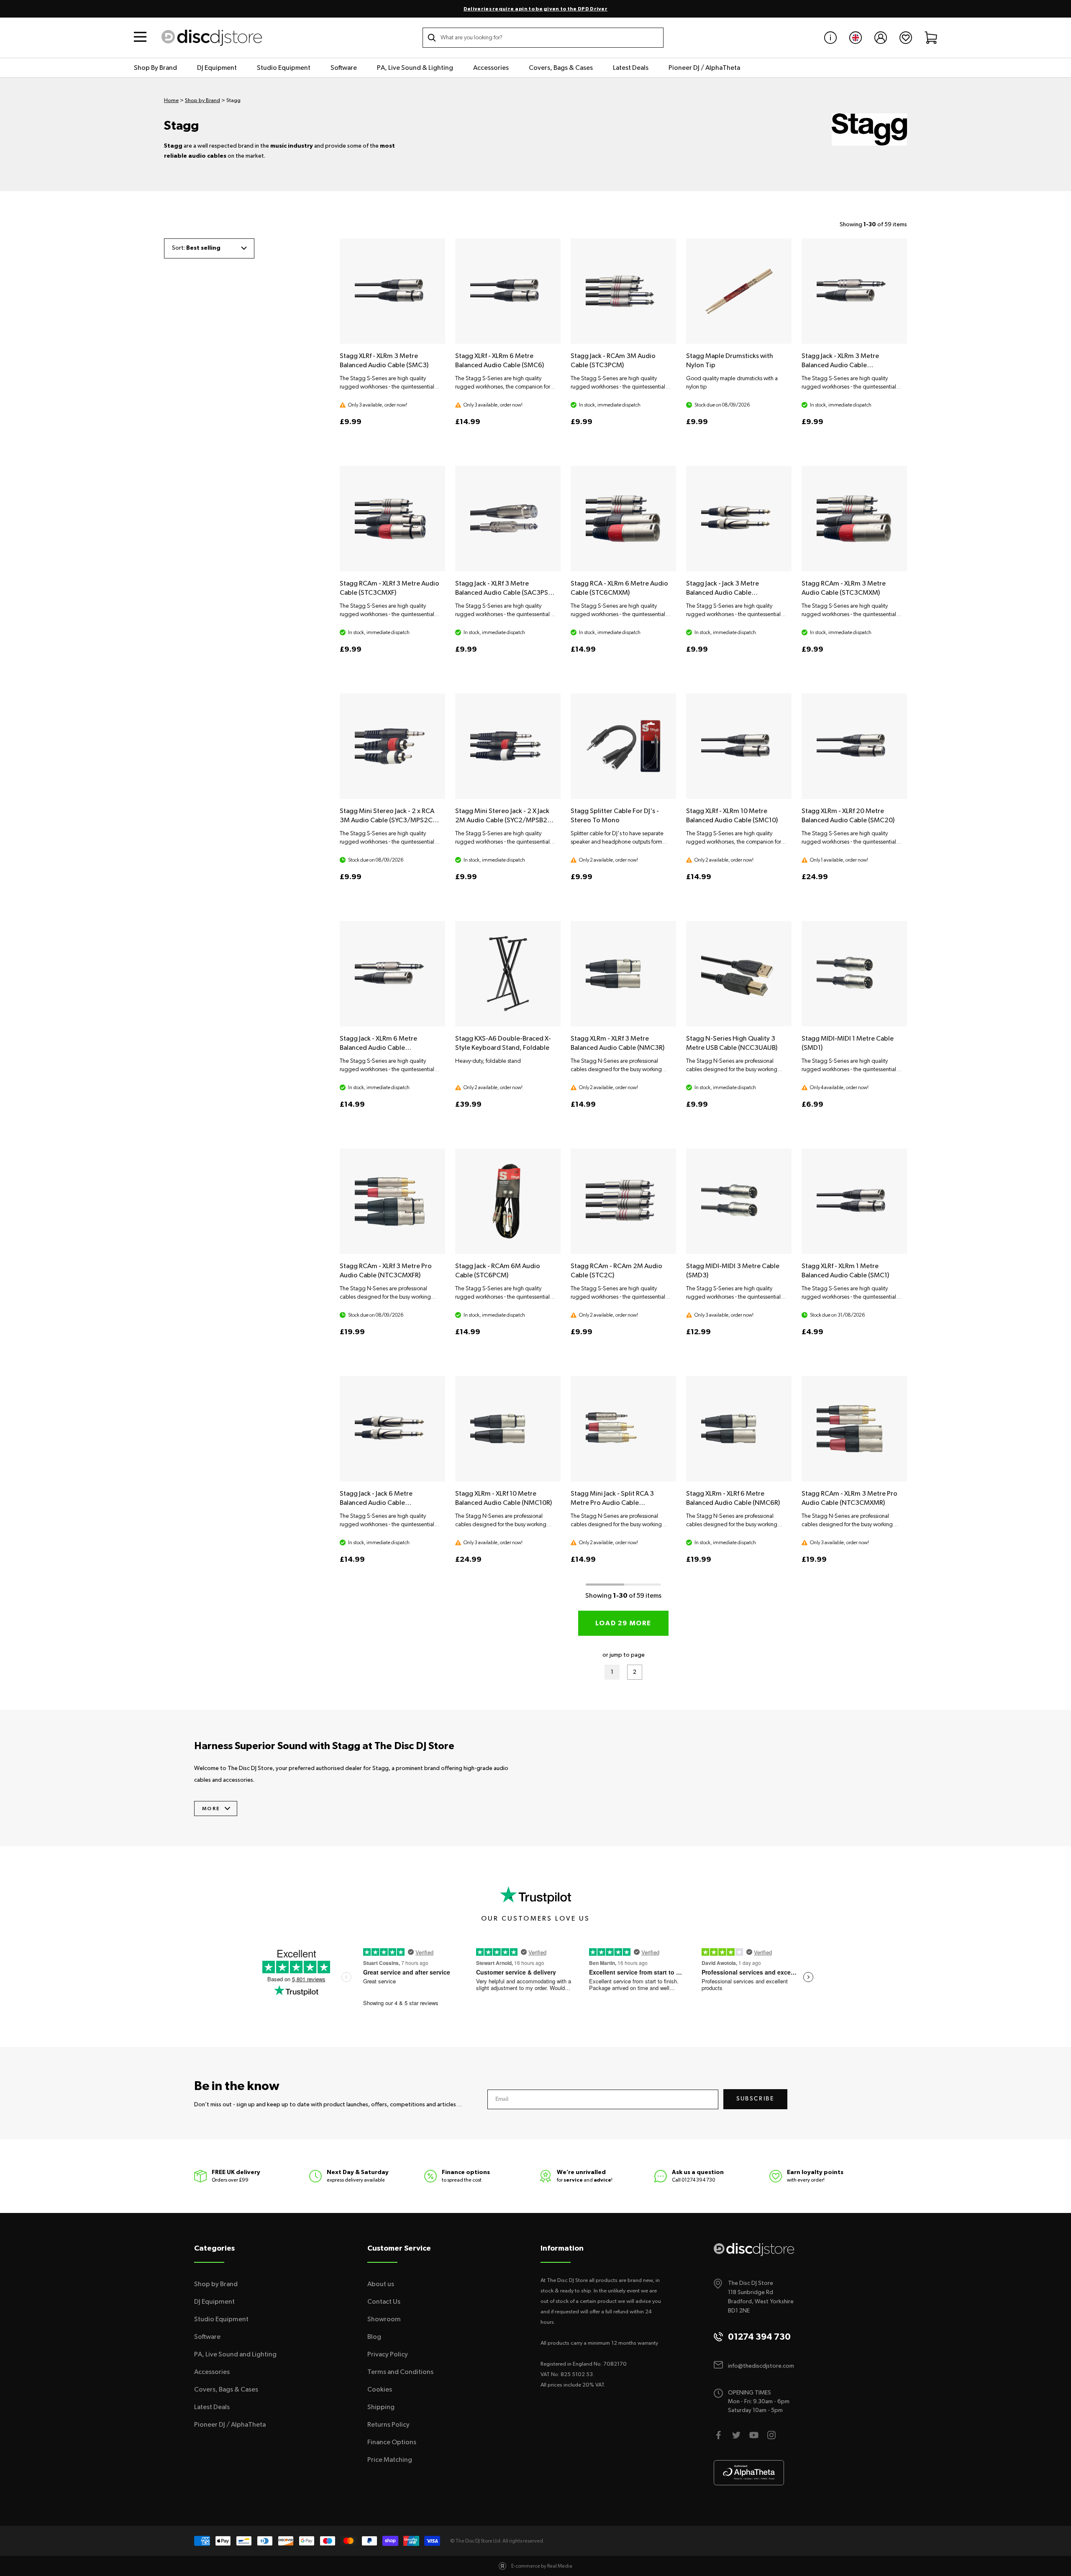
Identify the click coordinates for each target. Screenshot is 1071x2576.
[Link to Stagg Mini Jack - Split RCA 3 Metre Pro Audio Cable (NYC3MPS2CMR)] (623, 1429)
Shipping (381, 2407)
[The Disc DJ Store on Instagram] (771, 2435)
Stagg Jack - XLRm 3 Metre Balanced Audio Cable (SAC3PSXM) (840, 365)
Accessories (491, 68)
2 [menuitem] (638, 1674)
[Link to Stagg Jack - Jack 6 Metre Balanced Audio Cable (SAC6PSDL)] (392, 1429)
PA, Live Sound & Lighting (415, 68)
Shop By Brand (155, 68)
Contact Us (384, 2302)
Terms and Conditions (400, 2372)
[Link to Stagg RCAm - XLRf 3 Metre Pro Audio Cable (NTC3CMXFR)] (392, 1201)
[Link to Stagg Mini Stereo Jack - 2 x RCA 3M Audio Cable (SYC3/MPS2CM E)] (392, 746)
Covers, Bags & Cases (561, 68)
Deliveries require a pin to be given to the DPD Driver (535, 9)
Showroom (384, 2319)
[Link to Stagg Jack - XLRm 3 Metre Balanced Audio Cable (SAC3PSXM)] (854, 291)
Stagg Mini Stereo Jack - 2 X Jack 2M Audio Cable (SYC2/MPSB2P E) (503, 820)
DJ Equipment (217, 68)
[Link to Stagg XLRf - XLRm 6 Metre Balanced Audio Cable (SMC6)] (508, 291)
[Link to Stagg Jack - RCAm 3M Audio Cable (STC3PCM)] (623, 291)
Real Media (560, 2566)
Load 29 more (623, 1623)
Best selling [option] (203, 248)
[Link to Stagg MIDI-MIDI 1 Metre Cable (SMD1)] (854, 974)
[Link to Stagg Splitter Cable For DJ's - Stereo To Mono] (623, 746)
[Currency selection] (856, 38)
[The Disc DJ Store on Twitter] (736, 2435)
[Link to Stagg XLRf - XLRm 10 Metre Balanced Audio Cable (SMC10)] (739, 746)
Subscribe (755, 2099)
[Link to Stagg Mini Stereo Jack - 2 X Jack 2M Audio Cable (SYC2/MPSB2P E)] (508, 746)
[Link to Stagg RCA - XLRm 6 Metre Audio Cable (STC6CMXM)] (623, 519)
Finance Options (392, 2442)
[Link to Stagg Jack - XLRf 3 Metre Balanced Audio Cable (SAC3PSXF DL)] (508, 519)
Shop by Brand (202, 101)
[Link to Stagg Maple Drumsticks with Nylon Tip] (739, 291)
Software (344, 68)
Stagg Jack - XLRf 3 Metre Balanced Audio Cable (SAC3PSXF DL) (505, 593)
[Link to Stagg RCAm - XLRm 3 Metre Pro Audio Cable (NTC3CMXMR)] (854, 1429)
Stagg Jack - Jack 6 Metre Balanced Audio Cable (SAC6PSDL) (376, 1503)
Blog (374, 2337)
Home (171, 101)
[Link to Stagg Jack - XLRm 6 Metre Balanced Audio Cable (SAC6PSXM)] (392, 974)
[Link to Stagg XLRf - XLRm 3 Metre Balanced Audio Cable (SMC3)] (392, 291)
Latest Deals (631, 68)
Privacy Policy (388, 2354)
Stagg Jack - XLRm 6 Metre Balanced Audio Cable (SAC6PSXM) (378, 1048)
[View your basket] (931, 38)
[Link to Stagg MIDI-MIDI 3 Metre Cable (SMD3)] (739, 1201)
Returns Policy (388, 2425)
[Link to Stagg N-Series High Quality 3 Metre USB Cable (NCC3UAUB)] (739, 974)
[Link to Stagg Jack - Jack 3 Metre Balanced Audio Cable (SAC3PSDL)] (739, 519)
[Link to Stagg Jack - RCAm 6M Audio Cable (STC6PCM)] (508, 1201)
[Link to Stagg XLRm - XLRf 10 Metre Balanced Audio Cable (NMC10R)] (508, 1429)
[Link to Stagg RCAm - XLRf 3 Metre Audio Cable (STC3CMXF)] (392, 519)
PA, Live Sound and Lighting (235, 2354)
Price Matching (390, 2460)
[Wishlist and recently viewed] (906, 38)
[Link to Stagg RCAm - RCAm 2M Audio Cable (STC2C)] (623, 1201)
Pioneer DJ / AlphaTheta (704, 68)
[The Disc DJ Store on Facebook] (719, 2435)
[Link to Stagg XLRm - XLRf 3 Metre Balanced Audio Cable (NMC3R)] (623, 974)
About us (381, 2284)
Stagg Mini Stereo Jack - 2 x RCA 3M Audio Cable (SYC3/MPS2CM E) (389, 820)
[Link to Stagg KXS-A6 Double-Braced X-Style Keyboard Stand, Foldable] (508, 974)
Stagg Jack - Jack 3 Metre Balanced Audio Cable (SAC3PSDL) (723, 593)
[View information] (830, 38)
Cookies (380, 2389)
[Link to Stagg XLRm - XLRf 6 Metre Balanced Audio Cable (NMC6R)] (739, 1429)
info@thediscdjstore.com (761, 2366)
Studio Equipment (284, 68)
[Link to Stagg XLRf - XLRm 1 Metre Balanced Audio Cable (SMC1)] (854, 1201)
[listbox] (209, 248)
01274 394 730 (698, 2180)
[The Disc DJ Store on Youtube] (754, 2435)
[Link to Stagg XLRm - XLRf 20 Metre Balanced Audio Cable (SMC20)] (854, 746)
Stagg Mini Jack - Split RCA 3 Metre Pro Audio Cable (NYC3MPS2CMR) (612, 1503)
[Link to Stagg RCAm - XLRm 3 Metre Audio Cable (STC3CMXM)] (854, 519)
